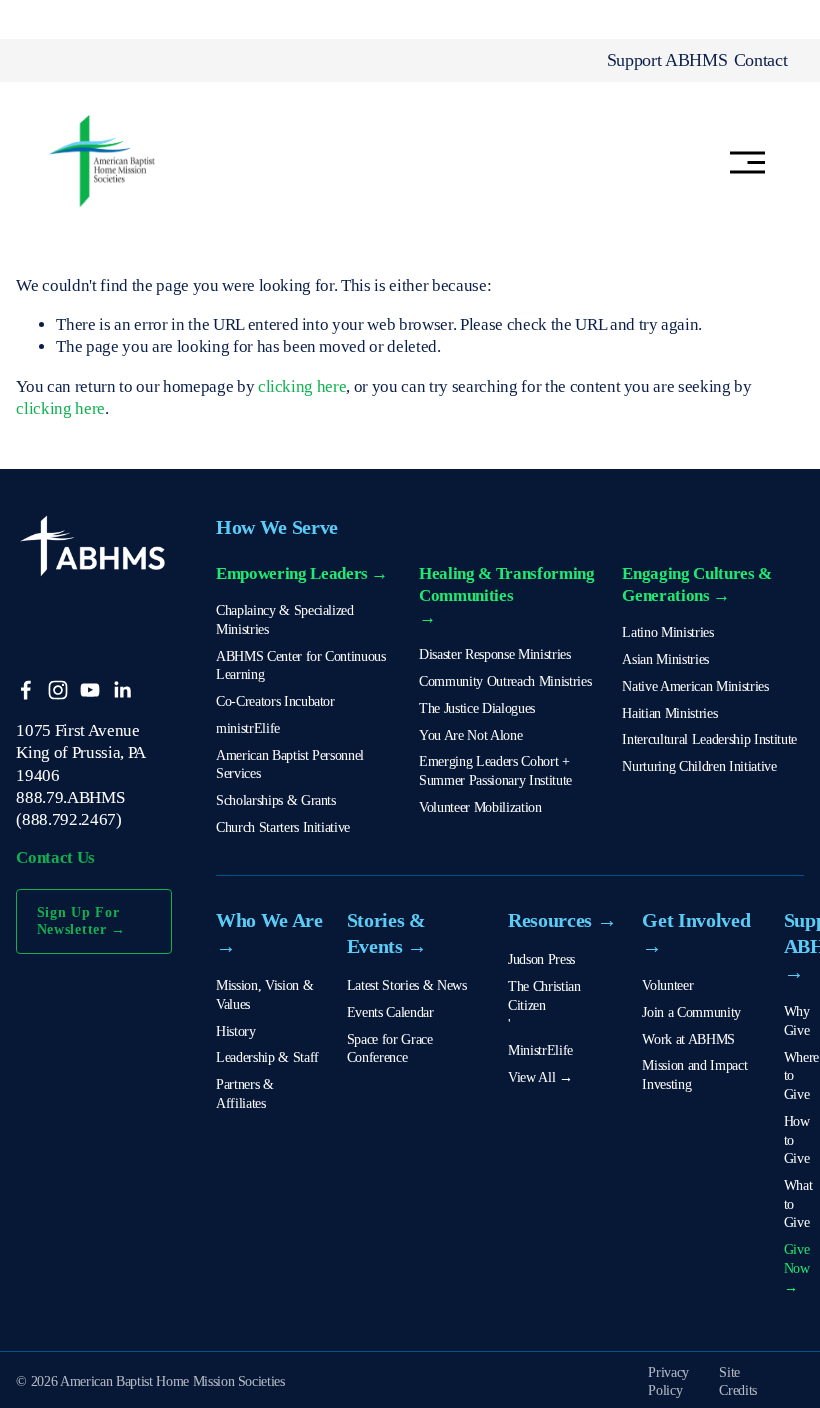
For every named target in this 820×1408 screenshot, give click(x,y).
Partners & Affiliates (245, 1093)
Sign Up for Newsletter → (82, 920)
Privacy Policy (668, 1381)
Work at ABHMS (688, 1039)
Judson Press (541, 959)
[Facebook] (26, 690)
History (236, 1031)
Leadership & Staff (267, 1057)
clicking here (302, 386)
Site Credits (738, 1381)
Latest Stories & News (407, 985)
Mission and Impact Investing (694, 1074)
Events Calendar (390, 1012)
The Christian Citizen (544, 995)
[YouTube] (90, 690)
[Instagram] (58, 690)
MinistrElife (540, 1050)
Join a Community (691, 1012)
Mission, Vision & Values (264, 994)
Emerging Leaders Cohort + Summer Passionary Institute (495, 770)
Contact (761, 60)
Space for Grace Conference (390, 1048)
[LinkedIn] (122, 690)
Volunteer (667, 985)
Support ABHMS (667, 60)
